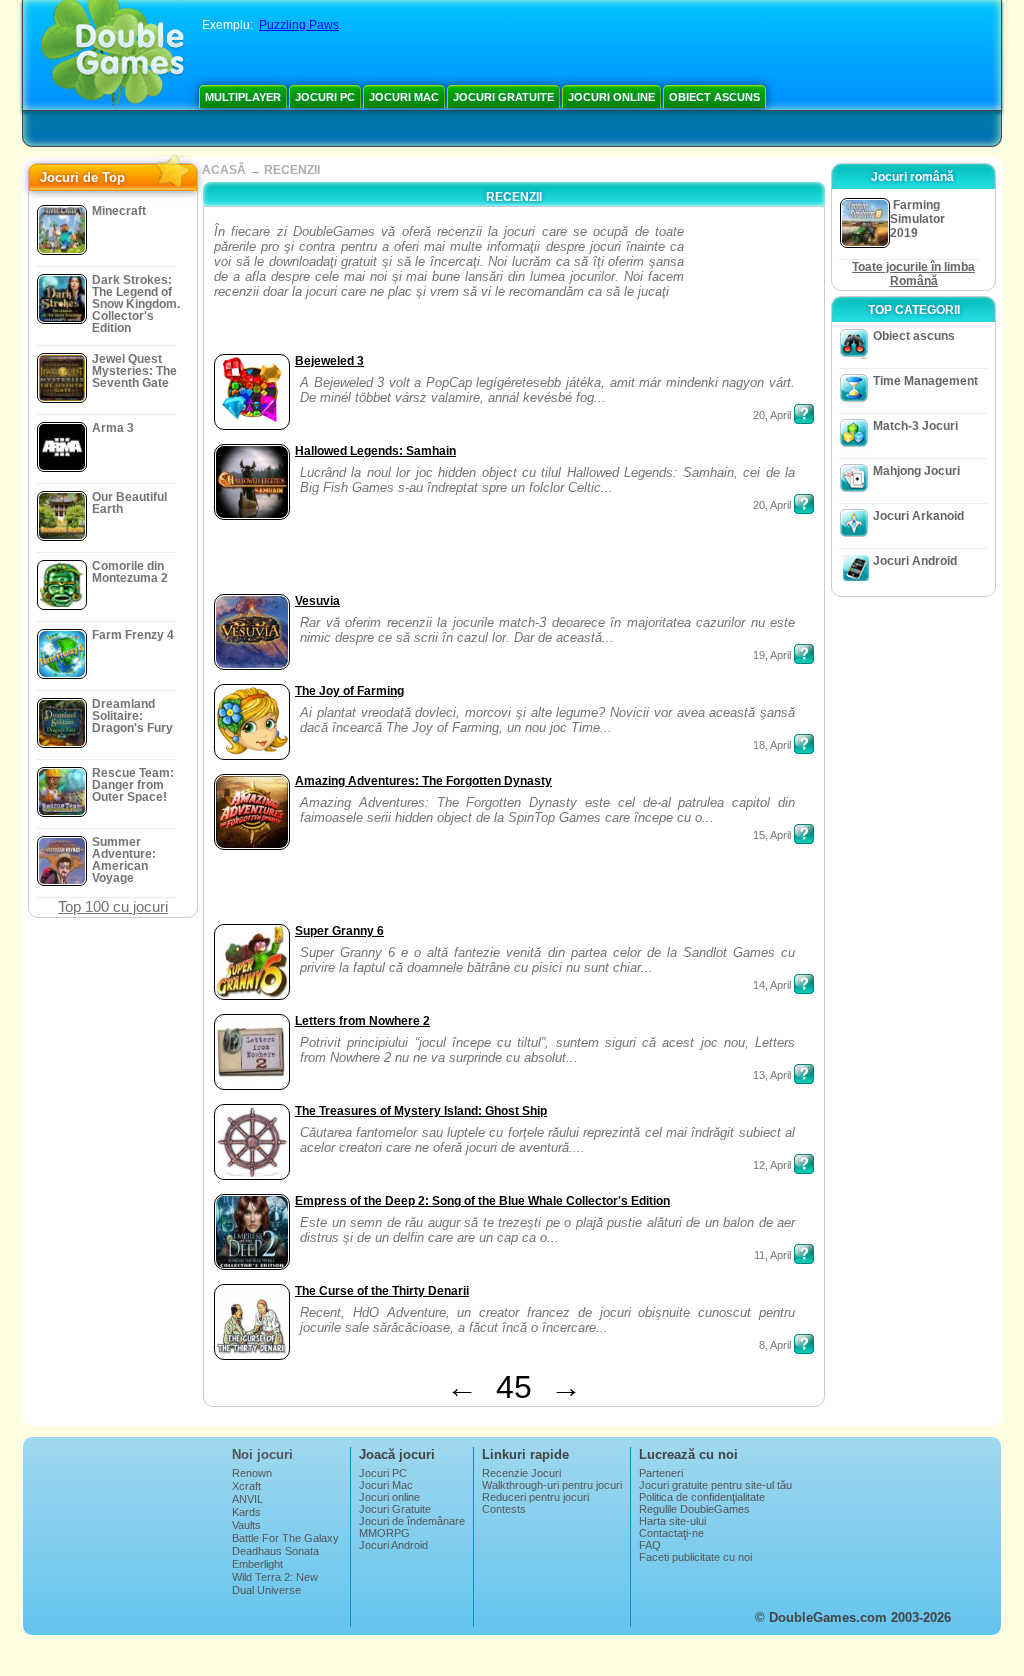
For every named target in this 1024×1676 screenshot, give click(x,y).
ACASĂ (224, 170)
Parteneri (661, 1473)
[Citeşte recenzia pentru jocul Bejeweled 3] (804, 414)
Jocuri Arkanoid (918, 516)
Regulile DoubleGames (694, 1509)
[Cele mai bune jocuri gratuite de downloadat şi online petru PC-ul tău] (112, 55)
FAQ (650, 1545)
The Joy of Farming (349, 691)
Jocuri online (611, 97)
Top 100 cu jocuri (113, 906)
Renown (252, 1473)
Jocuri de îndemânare (412, 1521)
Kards (246, 1512)
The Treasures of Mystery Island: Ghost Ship (421, 1111)
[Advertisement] (751, 286)
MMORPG (384, 1533)
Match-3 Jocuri (915, 426)
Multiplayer (243, 97)
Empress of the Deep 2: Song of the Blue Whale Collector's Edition (482, 1201)
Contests (504, 1509)
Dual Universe (266, 1590)
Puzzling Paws (299, 25)
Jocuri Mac (404, 97)
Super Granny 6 (339, 931)
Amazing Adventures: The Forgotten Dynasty (423, 781)
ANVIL (247, 1499)
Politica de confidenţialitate (702, 1497)
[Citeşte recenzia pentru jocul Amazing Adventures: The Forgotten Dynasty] (804, 834)
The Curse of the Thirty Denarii (382, 1291)
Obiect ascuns (714, 97)
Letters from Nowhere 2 (362, 1021)
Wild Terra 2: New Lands (275, 1583)
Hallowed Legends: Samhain (375, 451)
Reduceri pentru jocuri (535, 1497)
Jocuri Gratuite (503, 97)
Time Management (925, 381)
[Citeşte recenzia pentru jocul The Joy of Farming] (804, 744)
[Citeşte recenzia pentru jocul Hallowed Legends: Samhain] (804, 504)
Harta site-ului (672, 1521)
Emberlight (257, 1564)
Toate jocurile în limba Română (913, 274)
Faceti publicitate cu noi (695, 1557)
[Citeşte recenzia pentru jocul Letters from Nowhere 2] (804, 1074)
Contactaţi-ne (671, 1533)
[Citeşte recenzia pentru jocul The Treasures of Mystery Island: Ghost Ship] (804, 1164)
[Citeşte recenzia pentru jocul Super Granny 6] (804, 984)
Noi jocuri (262, 1454)
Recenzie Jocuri (521, 1473)
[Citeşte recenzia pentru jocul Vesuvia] (804, 654)
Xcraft (246, 1486)
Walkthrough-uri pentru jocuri (552, 1485)
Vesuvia (317, 601)
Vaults (246, 1525)
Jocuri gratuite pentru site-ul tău (715, 1485)
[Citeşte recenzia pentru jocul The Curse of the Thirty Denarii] (804, 1344)
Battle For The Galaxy (285, 1538)
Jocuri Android (915, 561)
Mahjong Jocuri (916, 471)
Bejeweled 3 (329, 361)
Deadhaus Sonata (275, 1551)
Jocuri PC (325, 97)
